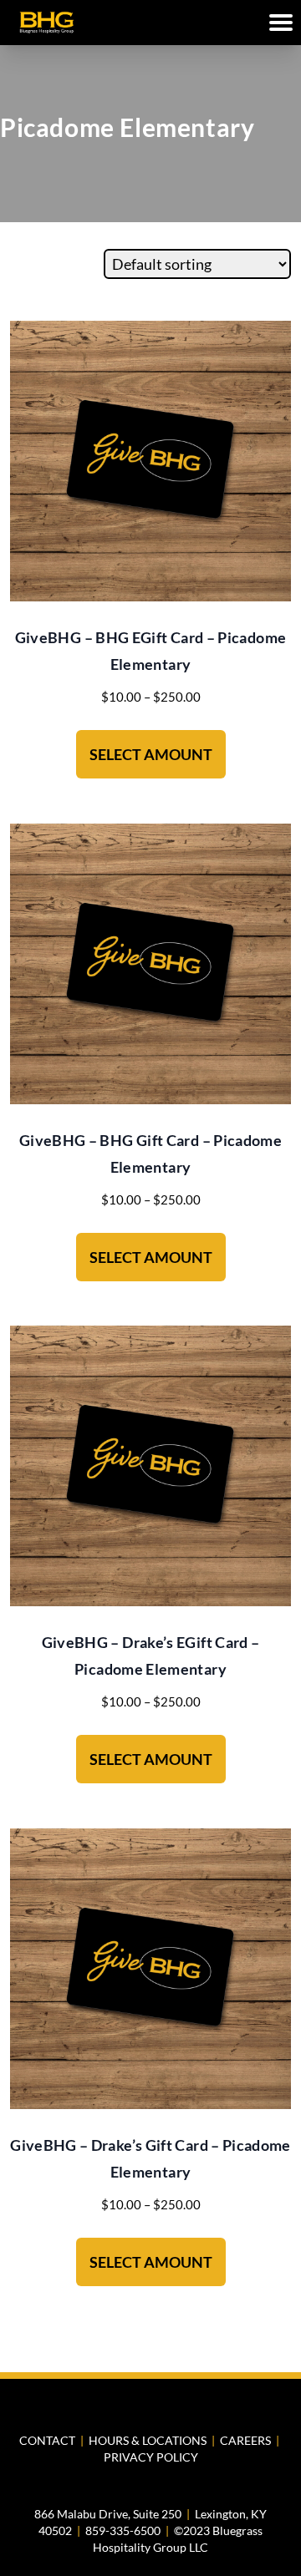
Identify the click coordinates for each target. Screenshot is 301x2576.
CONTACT (47, 2440)
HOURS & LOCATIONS (148, 2440)
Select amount (151, 754)
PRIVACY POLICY (151, 2457)
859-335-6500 (123, 2530)
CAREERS (245, 2440)
